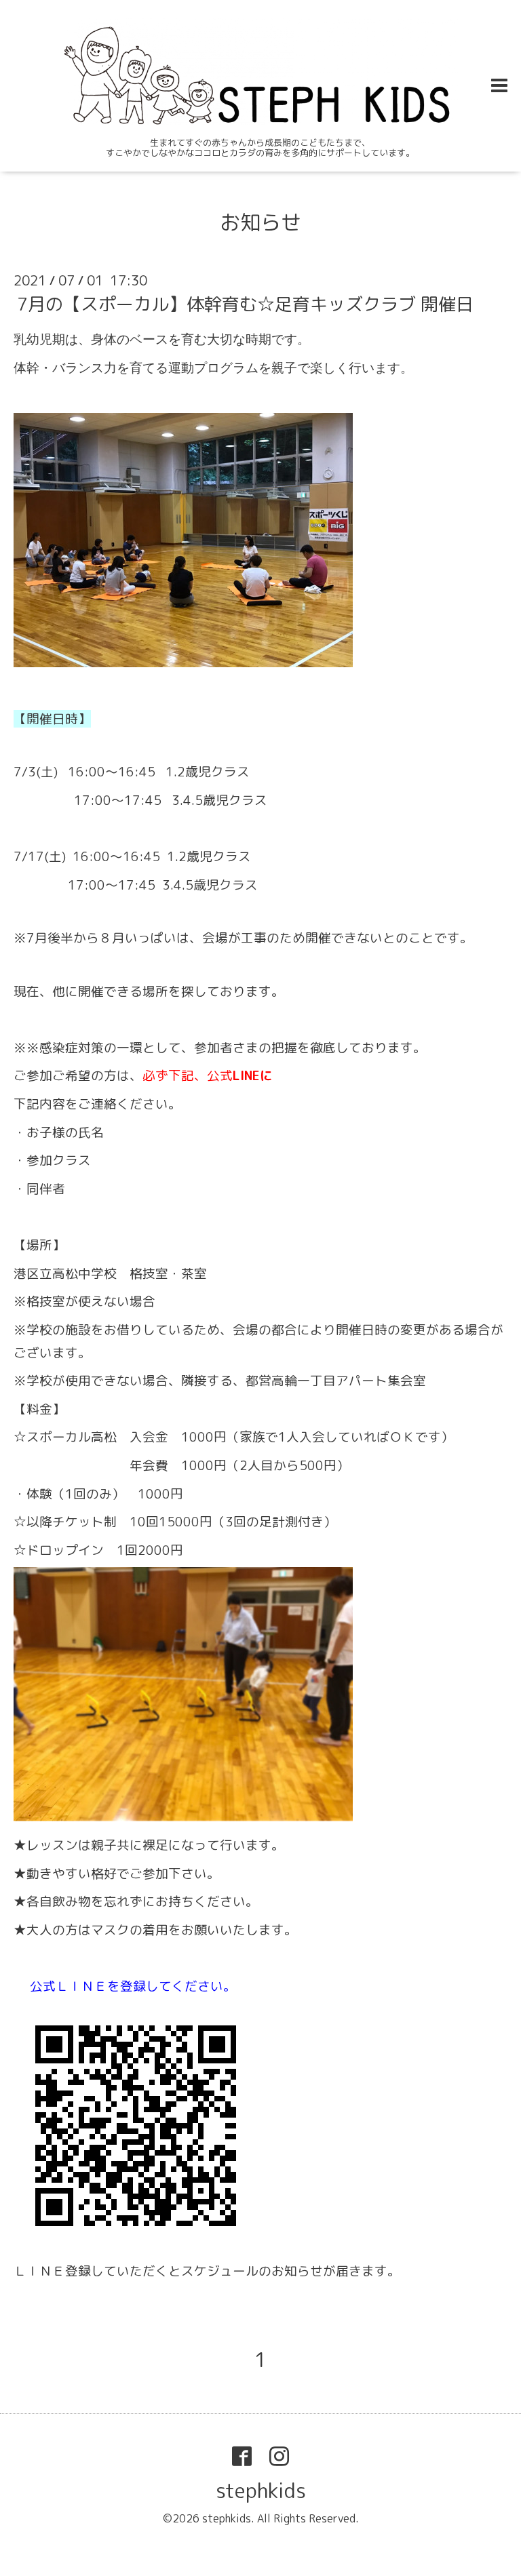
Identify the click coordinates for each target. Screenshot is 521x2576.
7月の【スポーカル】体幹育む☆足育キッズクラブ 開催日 (245, 304)
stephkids (261, 2491)
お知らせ (260, 222)
